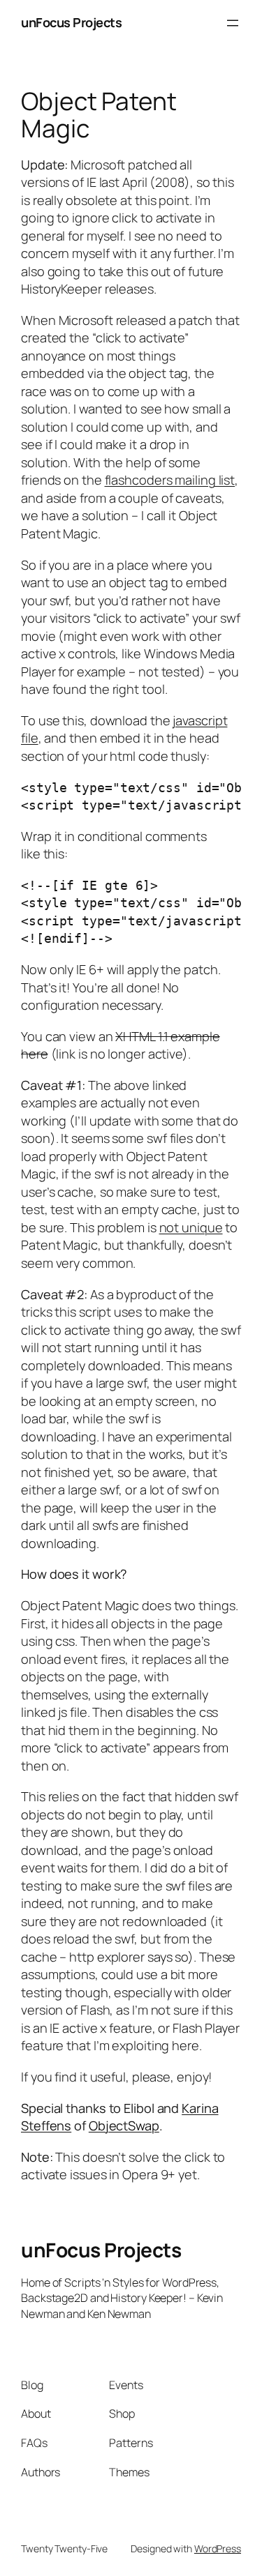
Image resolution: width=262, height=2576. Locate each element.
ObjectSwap (124, 2126)
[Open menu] (233, 23)
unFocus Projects (71, 22)
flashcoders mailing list (170, 480)
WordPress (218, 2548)
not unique (191, 1227)
